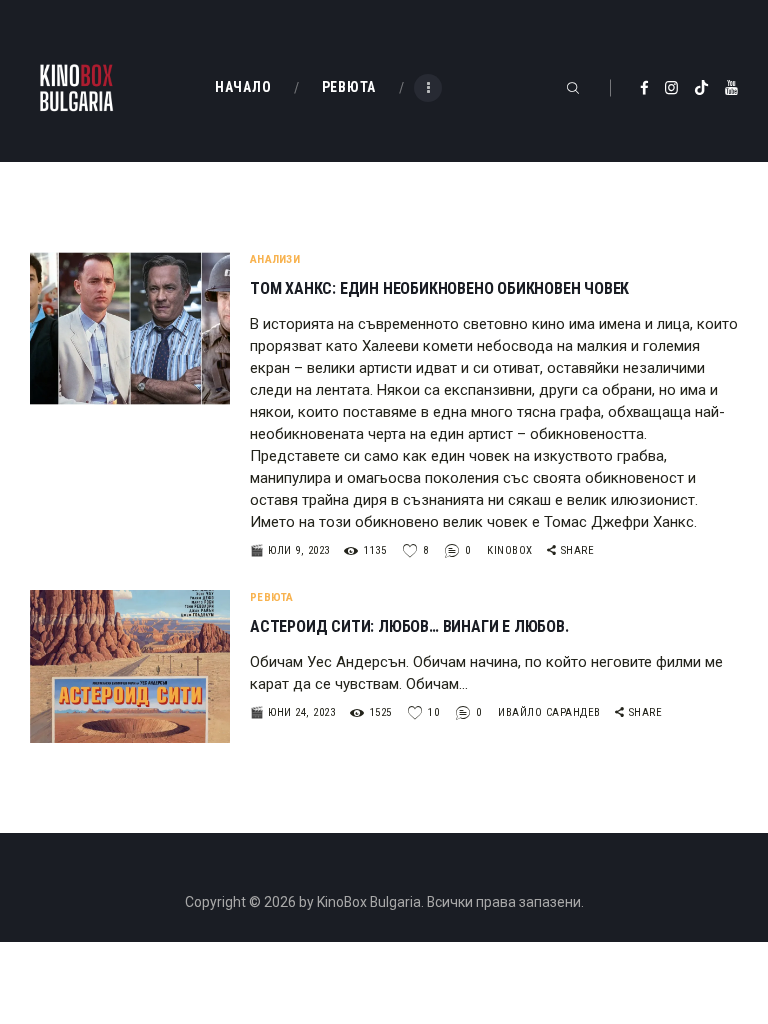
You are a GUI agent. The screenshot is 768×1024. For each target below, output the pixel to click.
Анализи (275, 259)
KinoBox (511, 550)
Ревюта (272, 597)
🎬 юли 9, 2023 (290, 550)
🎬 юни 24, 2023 (292, 712)
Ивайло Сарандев (551, 712)
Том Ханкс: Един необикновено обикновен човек (439, 289)
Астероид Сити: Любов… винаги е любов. (409, 627)
